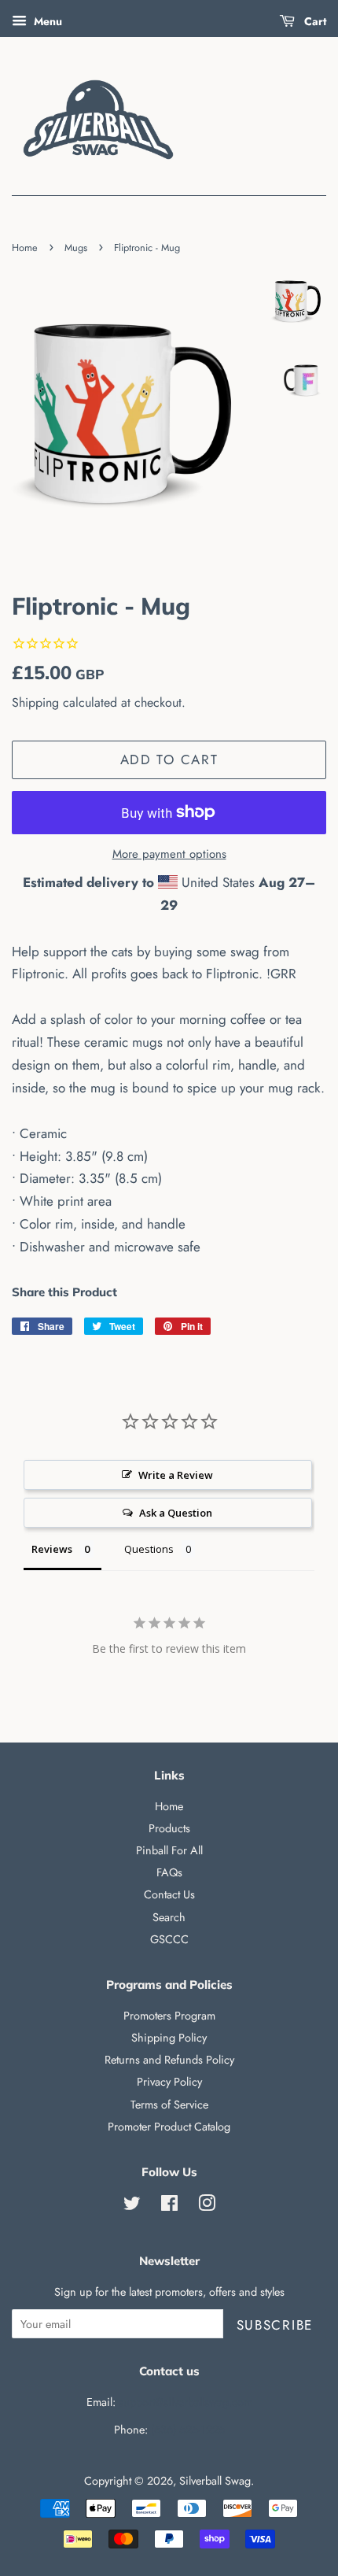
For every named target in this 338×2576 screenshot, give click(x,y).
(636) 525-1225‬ (188, 2430)
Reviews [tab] (52, 1549)
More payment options (169, 854)
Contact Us (169, 1894)
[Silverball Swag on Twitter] (132, 2206)
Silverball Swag (215, 2481)
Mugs (76, 248)
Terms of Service (169, 2105)
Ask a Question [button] (176, 1513)
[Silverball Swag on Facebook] (169, 2206)
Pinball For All (169, 1850)
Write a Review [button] (176, 1475)
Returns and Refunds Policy (169, 2060)
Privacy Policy (169, 2082)
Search (169, 1917)
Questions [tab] (149, 1549)
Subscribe (275, 2325)
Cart (314, 21)
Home (25, 248)
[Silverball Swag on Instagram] (207, 2206)
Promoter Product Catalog (169, 2127)
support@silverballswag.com (186, 2402)
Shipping (35, 702)
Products (169, 1828)
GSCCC (169, 1939)
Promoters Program (169, 2016)
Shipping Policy (169, 2038)
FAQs (169, 1872)
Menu (46, 21)
